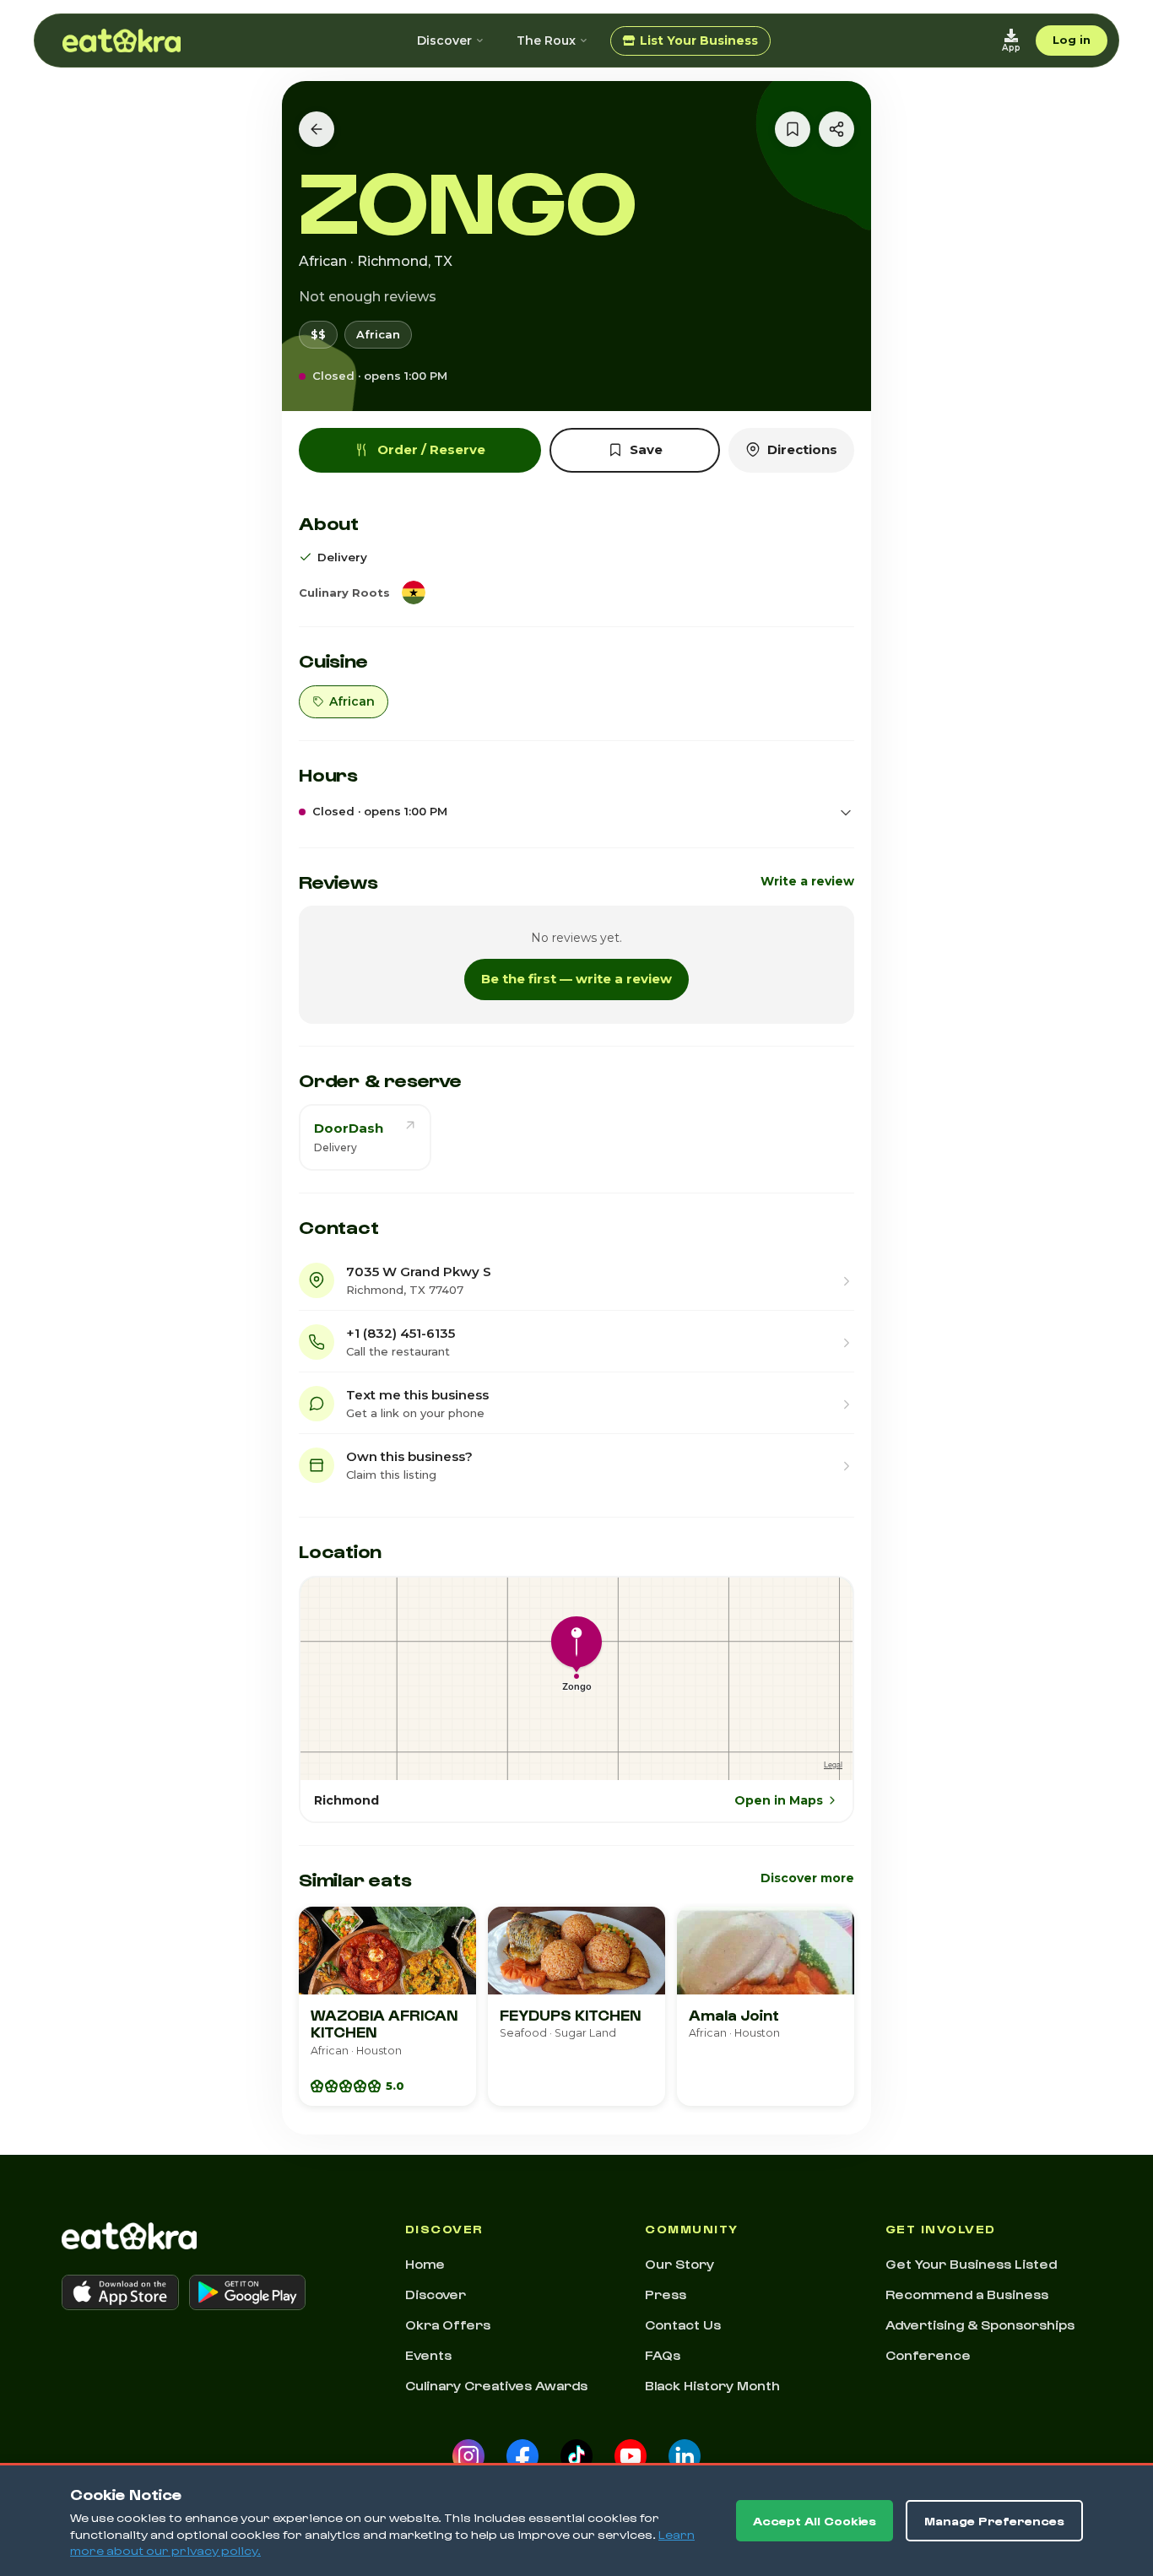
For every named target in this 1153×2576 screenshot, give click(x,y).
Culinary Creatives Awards (496, 2385)
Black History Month (712, 2385)
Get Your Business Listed (971, 2264)
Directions (802, 449)
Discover (444, 41)
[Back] (317, 129)
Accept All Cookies (815, 2521)
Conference (928, 2355)
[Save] (793, 129)
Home (425, 2264)
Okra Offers (448, 2324)
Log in (1072, 40)
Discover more (807, 1878)
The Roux (546, 41)
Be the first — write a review (576, 979)
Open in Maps (779, 1800)
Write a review (807, 881)
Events (428, 2355)
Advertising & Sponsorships (980, 2324)
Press (666, 2294)
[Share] (836, 129)
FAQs (663, 2355)
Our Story (679, 2264)
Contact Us (683, 2324)
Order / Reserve (431, 449)
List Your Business (699, 41)
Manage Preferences (994, 2521)
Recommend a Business (967, 2294)
